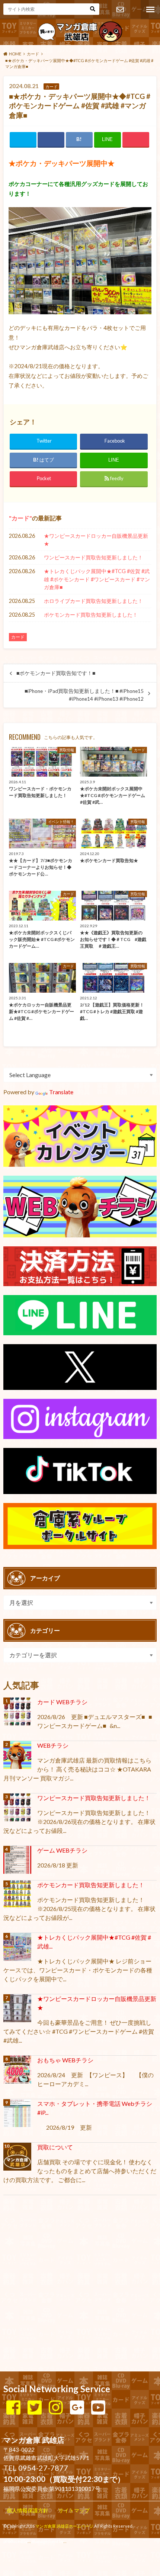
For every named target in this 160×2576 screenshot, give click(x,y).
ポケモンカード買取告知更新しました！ (91, 615)
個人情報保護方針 (28, 2510)
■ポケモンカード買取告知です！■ (56, 673)
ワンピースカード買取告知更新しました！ (93, 557)
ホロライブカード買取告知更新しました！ (93, 601)
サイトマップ (74, 2510)
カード (20, 518)
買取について (55, 2147)
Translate (61, 1092)
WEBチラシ (53, 1745)
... (65, 2541)
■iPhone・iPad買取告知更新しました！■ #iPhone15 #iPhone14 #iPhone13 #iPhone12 (84, 695)
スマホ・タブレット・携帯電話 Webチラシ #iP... (95, 2108)
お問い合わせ (120, 10)
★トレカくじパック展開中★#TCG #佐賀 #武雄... (94, 1942)
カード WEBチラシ (62, 1702)
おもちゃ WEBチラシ (65, 2060)
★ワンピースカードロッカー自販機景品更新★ (96, 540)
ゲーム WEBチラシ (62, 1850)
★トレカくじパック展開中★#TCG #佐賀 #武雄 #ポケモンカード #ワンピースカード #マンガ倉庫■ (97, 579)
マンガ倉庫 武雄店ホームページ (64, 2526)
